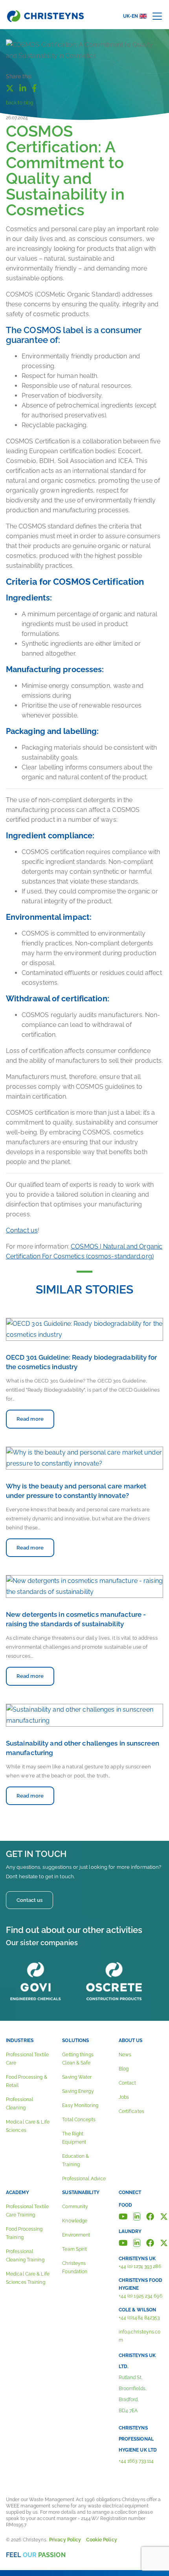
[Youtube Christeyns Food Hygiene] (123, 2216)
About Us (131, 2040)
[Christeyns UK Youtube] (123, 2242)
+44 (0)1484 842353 (139, 2318)
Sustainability (81, 2192)
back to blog (19, 103)
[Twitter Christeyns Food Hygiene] (164, 2216)
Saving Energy (78, 2091)
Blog (124, 2069)
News (125, 2055)
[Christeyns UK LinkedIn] (137, 2242)
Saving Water (77, 2077)
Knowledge (75, 2221)
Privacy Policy (65, 2540)
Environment (76, 2235)
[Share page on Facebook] (34, 87)
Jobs (124, 2097)
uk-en (131, 16)
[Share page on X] (10, 87)
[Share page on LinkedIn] (23, 87)
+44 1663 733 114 (136, 2461)
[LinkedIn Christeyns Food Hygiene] (137, 2216)
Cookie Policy (101, 2540)
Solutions (75, 2040)
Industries (20, 2040)
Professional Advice (84, 2179)
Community (75, 2207)
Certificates (131, 2111)
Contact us (22, 1230)
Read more (30, 1419)
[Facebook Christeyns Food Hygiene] (150, 2216)
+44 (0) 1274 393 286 (140, 2267)
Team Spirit (74, 2249)
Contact (128, 2083)
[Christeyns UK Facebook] (150, 2242)
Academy (17, 2192)
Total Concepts (79, 2120)
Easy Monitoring (80, 2105)
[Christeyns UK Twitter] (164, 2242)
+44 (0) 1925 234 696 (141, 2296)
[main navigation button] (157, 16)
